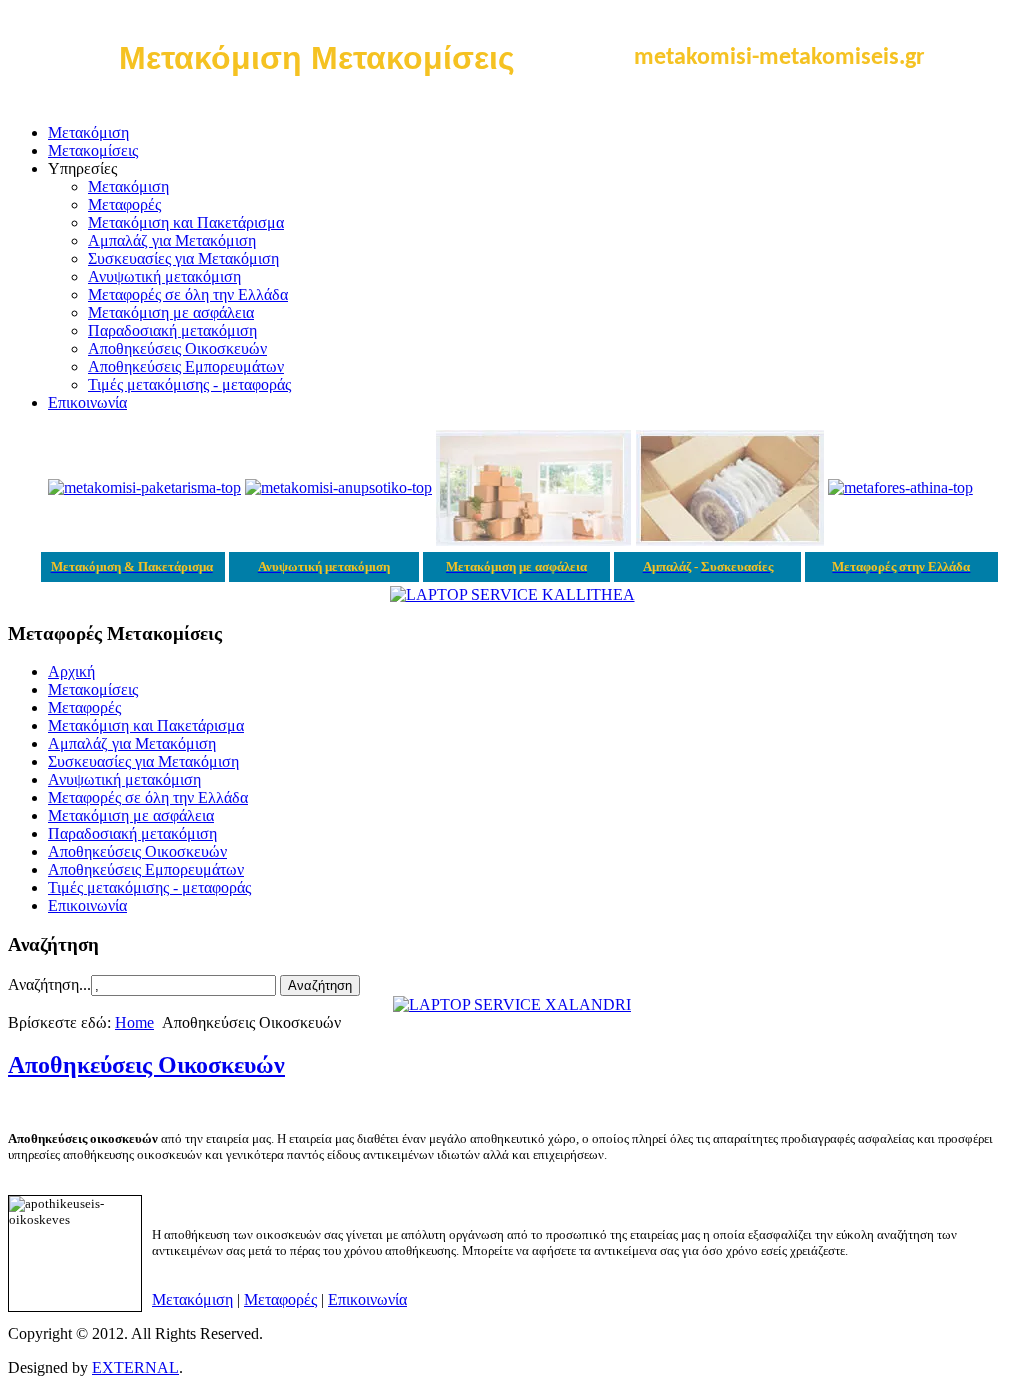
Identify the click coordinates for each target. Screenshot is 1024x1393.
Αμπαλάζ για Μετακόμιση (172, 240)
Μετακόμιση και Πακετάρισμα (186, 222)
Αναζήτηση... (49, 984)
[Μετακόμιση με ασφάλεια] (533, 540)
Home (134, 1022)
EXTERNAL (135, 1367)
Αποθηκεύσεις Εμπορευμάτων (186, 366)
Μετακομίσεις (93, 150)
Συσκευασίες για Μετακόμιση (183, 258)
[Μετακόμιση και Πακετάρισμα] (144, 487)
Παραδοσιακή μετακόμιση (172, 330)
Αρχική (71, 671)
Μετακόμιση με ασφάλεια (171, 312)
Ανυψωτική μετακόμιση (164, 276)
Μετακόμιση (88, 132)
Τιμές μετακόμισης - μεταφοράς (189, 384)
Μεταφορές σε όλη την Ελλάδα (188, 294)
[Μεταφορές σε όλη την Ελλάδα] (900, 487)
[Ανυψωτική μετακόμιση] (338, 487)
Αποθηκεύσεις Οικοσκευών (177, 348)
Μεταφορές (124, 204)
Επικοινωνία (87, 402)
